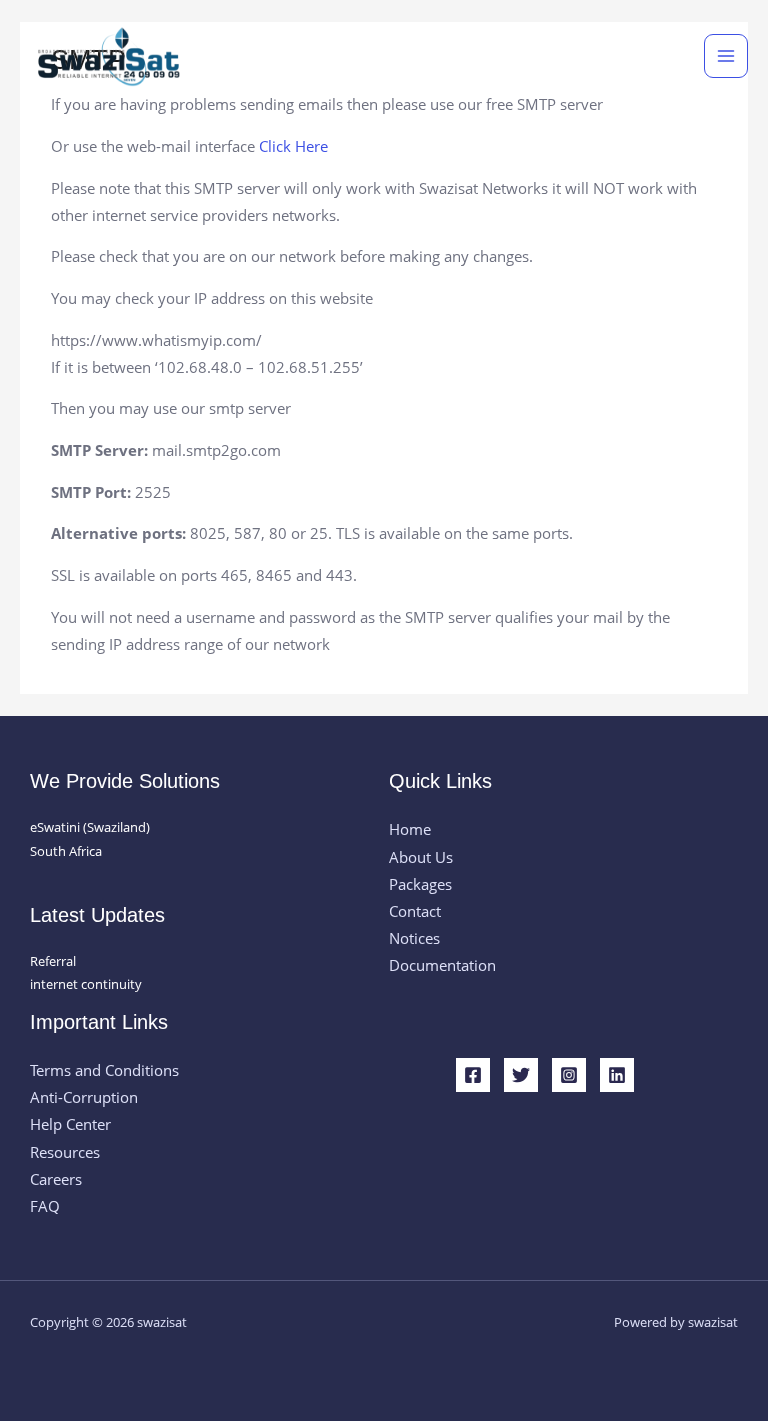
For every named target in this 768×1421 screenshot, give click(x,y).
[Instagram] (569, 1075)
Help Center (70, 1124)
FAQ (45, 1206)
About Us (421, 857)
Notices (414, 938)
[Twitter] (521, 1075)
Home (410, 829)
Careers (56, 1179)
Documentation (442, 965)
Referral (53, 961)
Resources (65, 1152)
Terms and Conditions (104, 1070)
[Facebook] (473, 1075)
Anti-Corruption (84, 1097)
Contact (415, 911)
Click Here (293, 146)
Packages (420, 884)
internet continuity (86, 984)
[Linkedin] (617, 1075)
